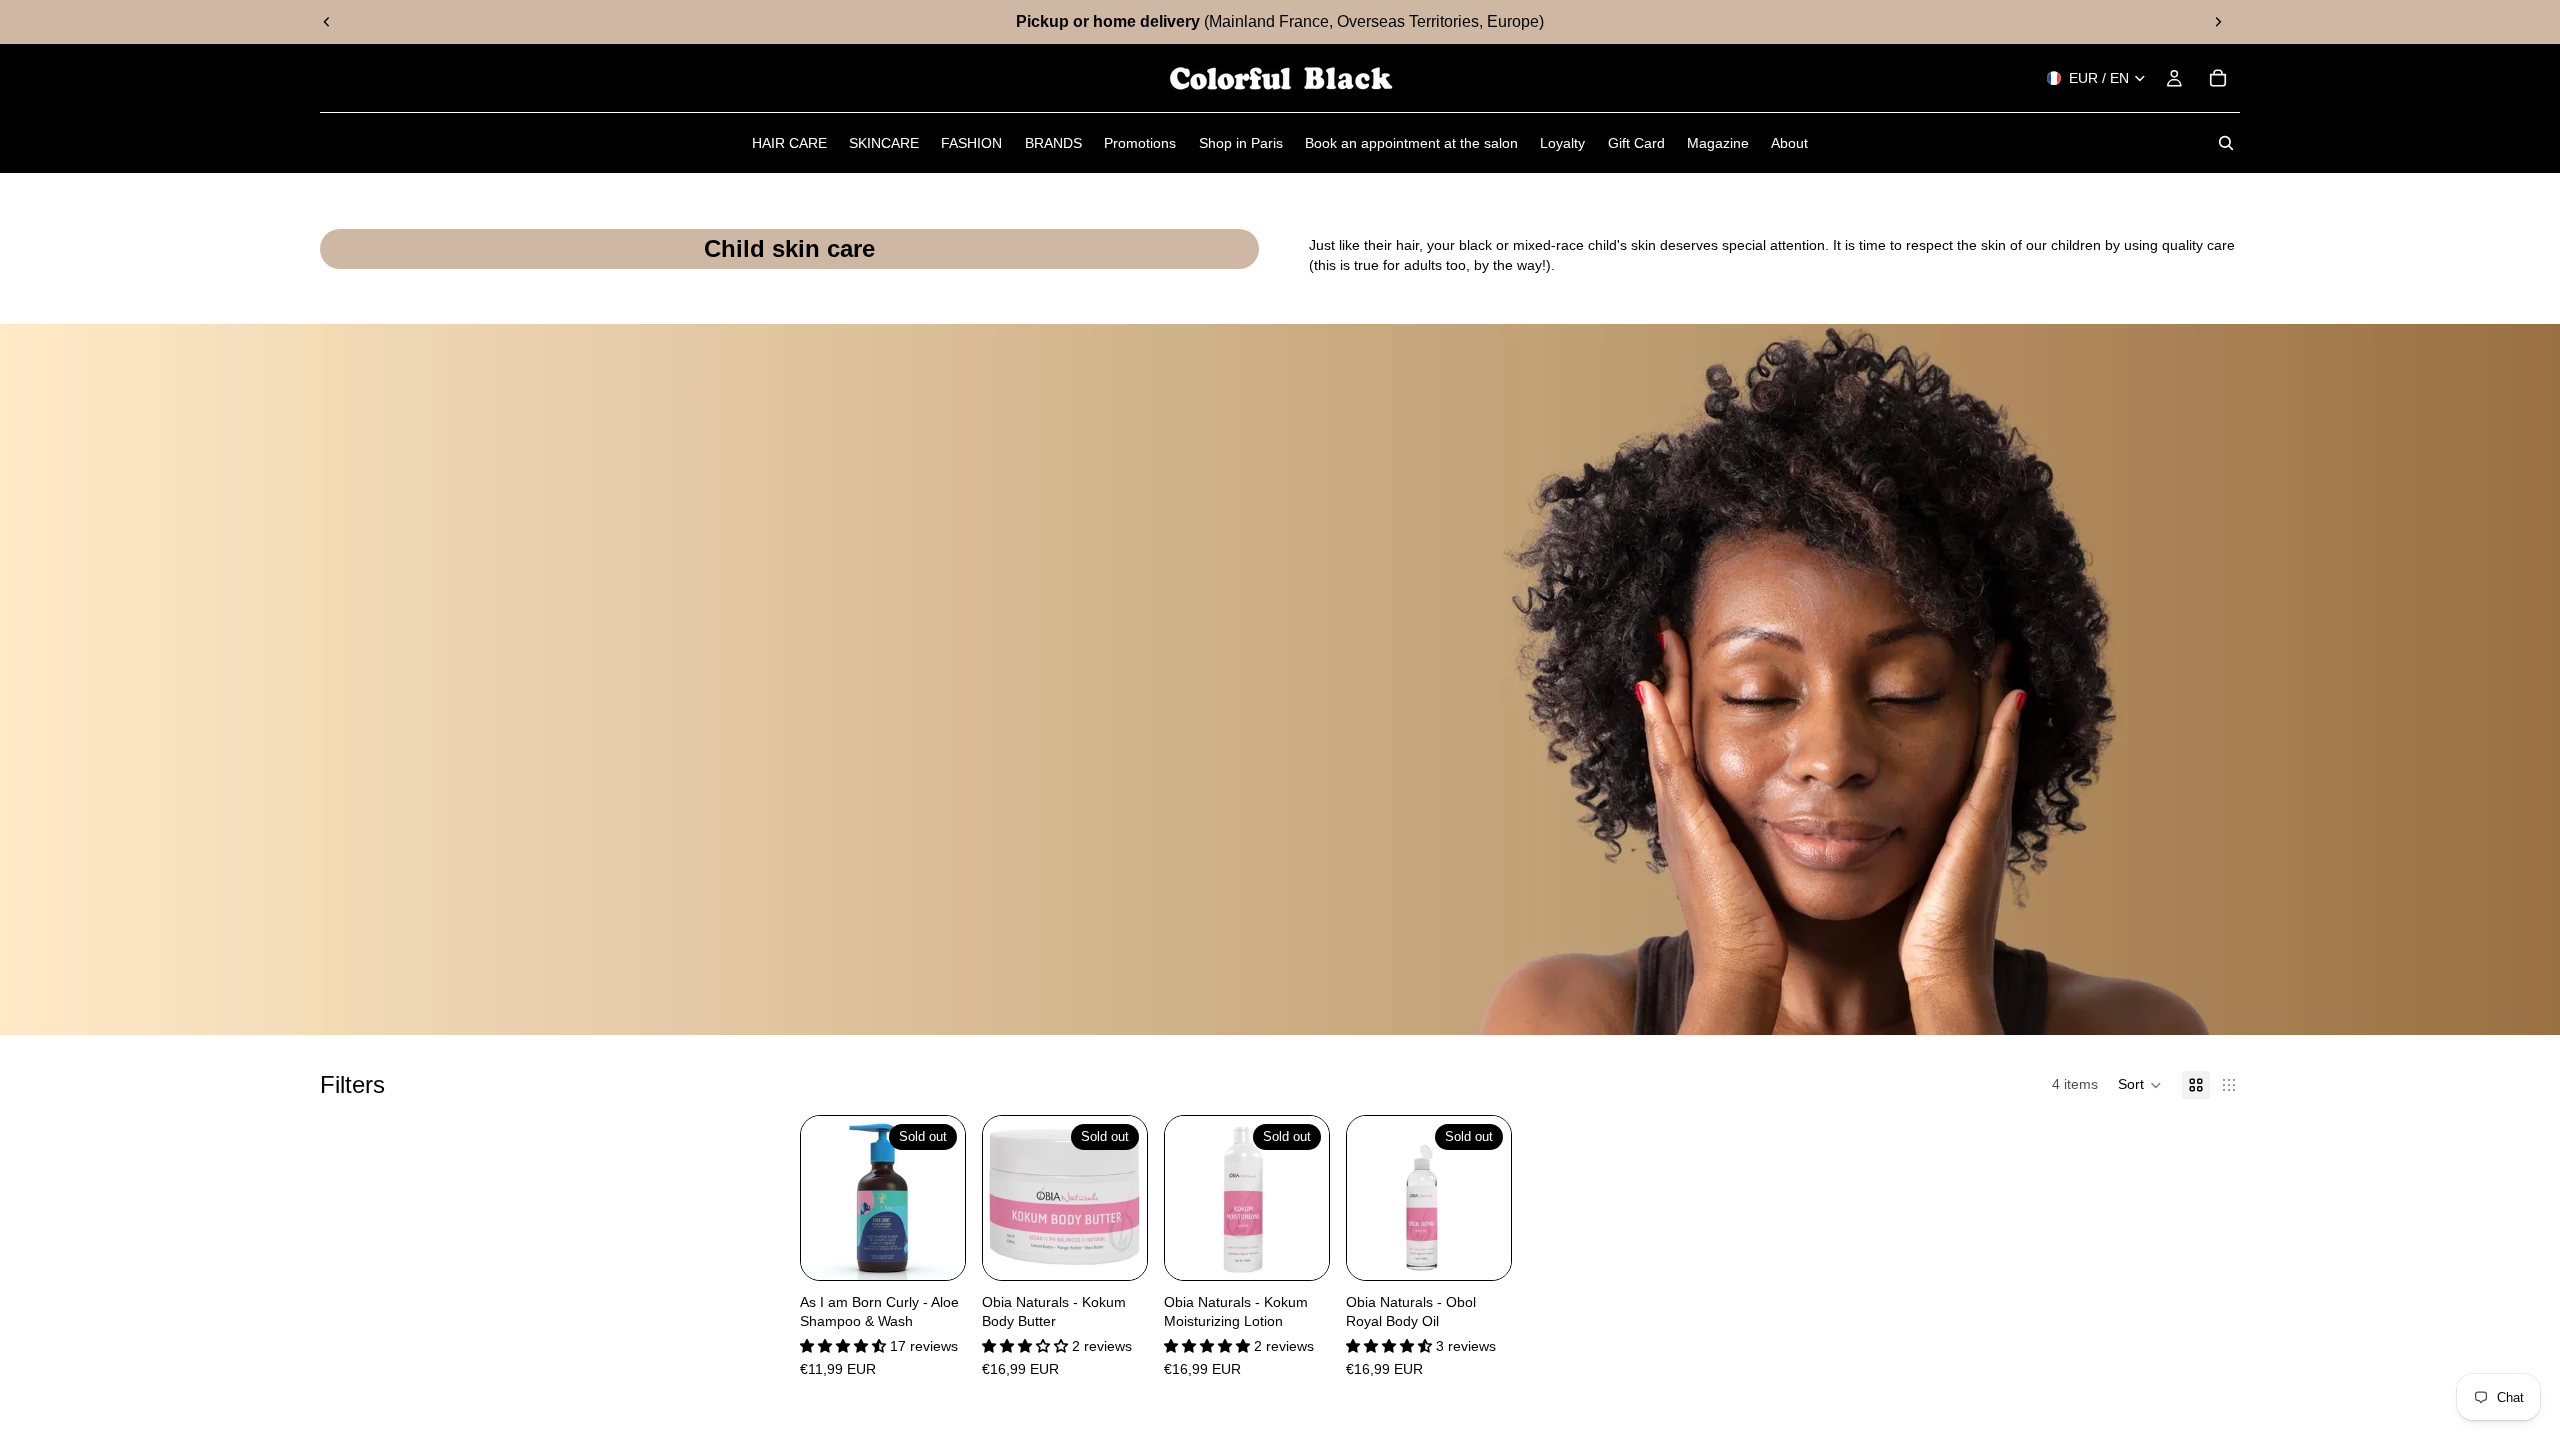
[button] (2140, 1085)
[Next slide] (2218, 22)
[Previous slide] (327, 22)
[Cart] (2218, 78)
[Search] (2226, 143)
